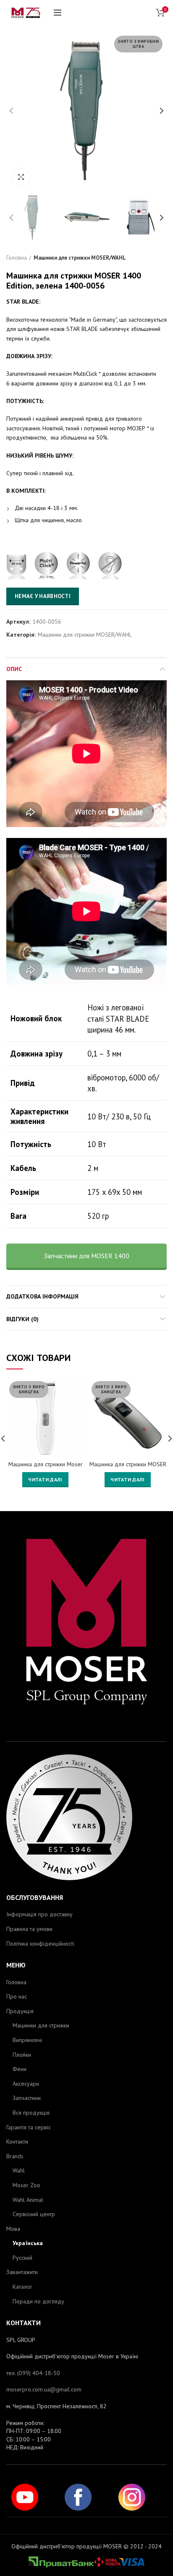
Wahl (19, 2170)
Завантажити (22, 2272)
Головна (17, 258)
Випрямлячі (27, 2040)
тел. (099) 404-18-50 (33, 2373)
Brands (15, 2156)
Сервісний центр (34, 2214)
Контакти (17, 2141)
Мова (13, 2229)
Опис (14, 669)
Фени (20, 2069)
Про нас (17, 1996)
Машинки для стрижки (41, 2025)
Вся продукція (31, 2113)
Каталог (22, 2287)
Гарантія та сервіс (29, 2127)
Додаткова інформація (42, 1296)
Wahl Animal (28, 2200)
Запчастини (27, 2098)
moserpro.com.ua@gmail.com (44, 2389)
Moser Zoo (26, 2185)
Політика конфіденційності (40, 1944)
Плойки (22, 2055)
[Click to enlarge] (21, 177)
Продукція (20, 2011)
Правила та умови (29, 1929)
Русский (22, 2258)
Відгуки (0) (22, 1319)
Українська (28, 2243)
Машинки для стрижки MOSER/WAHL (80, 258)
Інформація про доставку (39, 1914)
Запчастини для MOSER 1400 (87, 1256)
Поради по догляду (38, 2301)
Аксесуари (26, 2084)
